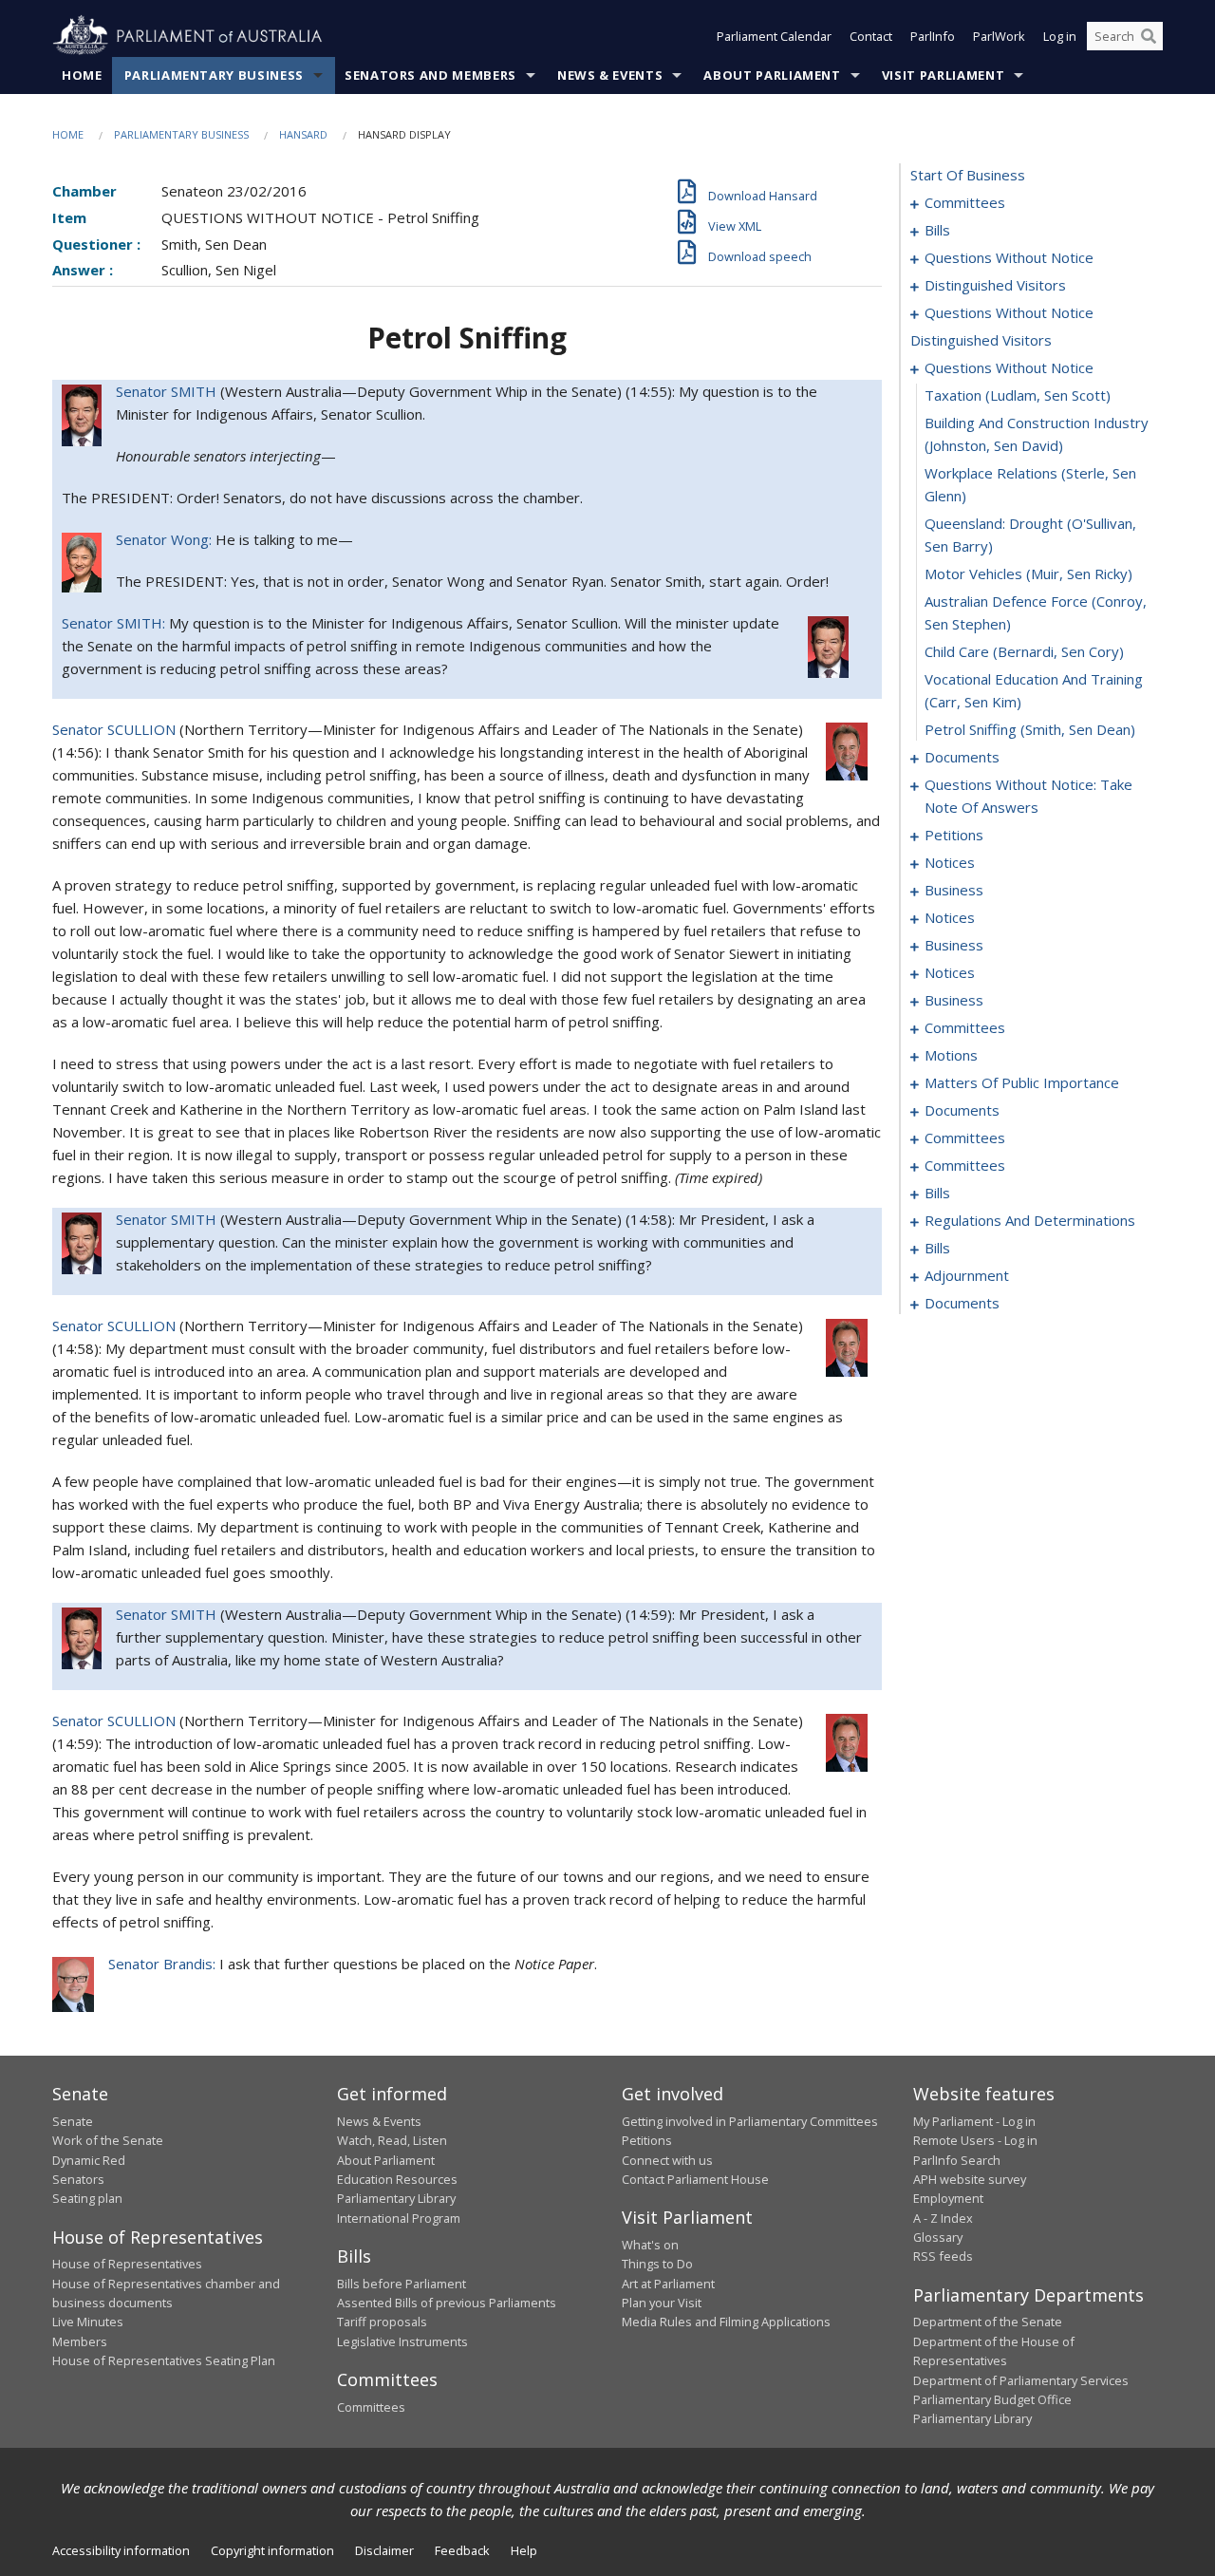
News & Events (610, 75)
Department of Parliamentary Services (1021, 2380)
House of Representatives (127, 2264)
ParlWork (999, 36)
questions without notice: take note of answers (1028, 796)
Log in (1060, 36)
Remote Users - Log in (975, 2140)
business (954, 890)
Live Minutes (88, 2322)
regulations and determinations (1030, 1220)
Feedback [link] (462, 2550)
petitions (954, 835)
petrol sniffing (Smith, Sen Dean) (1030, 729)
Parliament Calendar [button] (774, 36)
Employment (948, 2198)
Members (80, 2341)
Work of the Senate (108, 2140)
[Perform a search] (1149, 36)
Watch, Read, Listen (392, 2140)
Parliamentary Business (214, 75)
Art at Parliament (668, 2284)
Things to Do (657, 2264)
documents (962, 757)
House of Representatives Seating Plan (164, 2360)
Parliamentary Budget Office (992, 2399)
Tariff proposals (382, 2322)
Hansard (303, 134)
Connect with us (667, 2160)
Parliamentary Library (396, 2198)
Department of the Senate (988, 2322)
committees (965, 202)
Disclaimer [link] (384, 2550)
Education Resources (397, 2179)
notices (950, 862)
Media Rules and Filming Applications (726, 2322)
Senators (78, 2179)
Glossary (938, 2237)
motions (951, 1055)
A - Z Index (943, 2218)
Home (82, 75)
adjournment (967, 1275)
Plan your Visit (662, 2303)
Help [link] (524, 2550)
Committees (371, 2407)
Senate (73, 2121)
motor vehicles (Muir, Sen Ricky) (1028, 573)
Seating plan (87, 2198)
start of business (968, 175)
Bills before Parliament (402, 2284)
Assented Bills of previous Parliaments (447, 2303)
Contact (871, 36)
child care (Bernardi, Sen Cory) (1024, 651)
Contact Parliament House (695, 2179)
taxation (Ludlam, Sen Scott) (1018, 395)
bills (937, 230)
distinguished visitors (995, 285)
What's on (650, 2245)
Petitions (647, 2140)
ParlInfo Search (957, 2160)
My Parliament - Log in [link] (974, 2121)
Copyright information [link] (272, 2550)
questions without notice (1009, 257)
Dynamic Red (89, 2160)
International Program (399, 2218)
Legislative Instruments (402, 2341)
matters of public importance (1022, 1082)
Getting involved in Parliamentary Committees (750, 2121)
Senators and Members (430, 75)
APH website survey (970, 2179)
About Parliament (772, 75)
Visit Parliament (943, 75)
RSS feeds (943, 2256)
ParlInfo (933, 36)
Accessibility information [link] (121, 2550)
